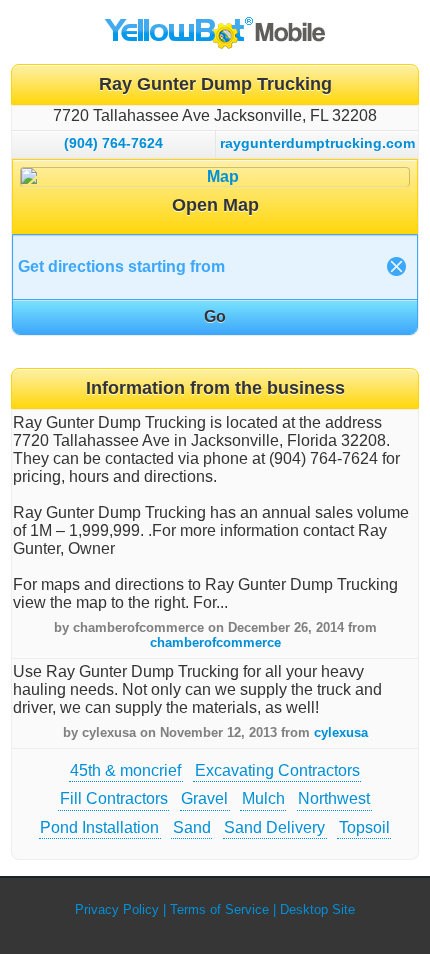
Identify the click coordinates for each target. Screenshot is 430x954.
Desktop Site (317, 909)
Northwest (334, 798)
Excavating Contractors (277, 770)
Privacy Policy (117, 909)
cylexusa (341, 732)
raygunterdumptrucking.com (317, 143)
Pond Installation (99, 827)
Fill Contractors (114, 798)
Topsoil (364, 827)
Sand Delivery (274, 827)
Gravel (204, 798)
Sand (192, 827)
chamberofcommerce (215, 642)
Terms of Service (219, 909)
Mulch (263, 798)
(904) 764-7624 (113, 143)
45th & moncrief (125, 770)
